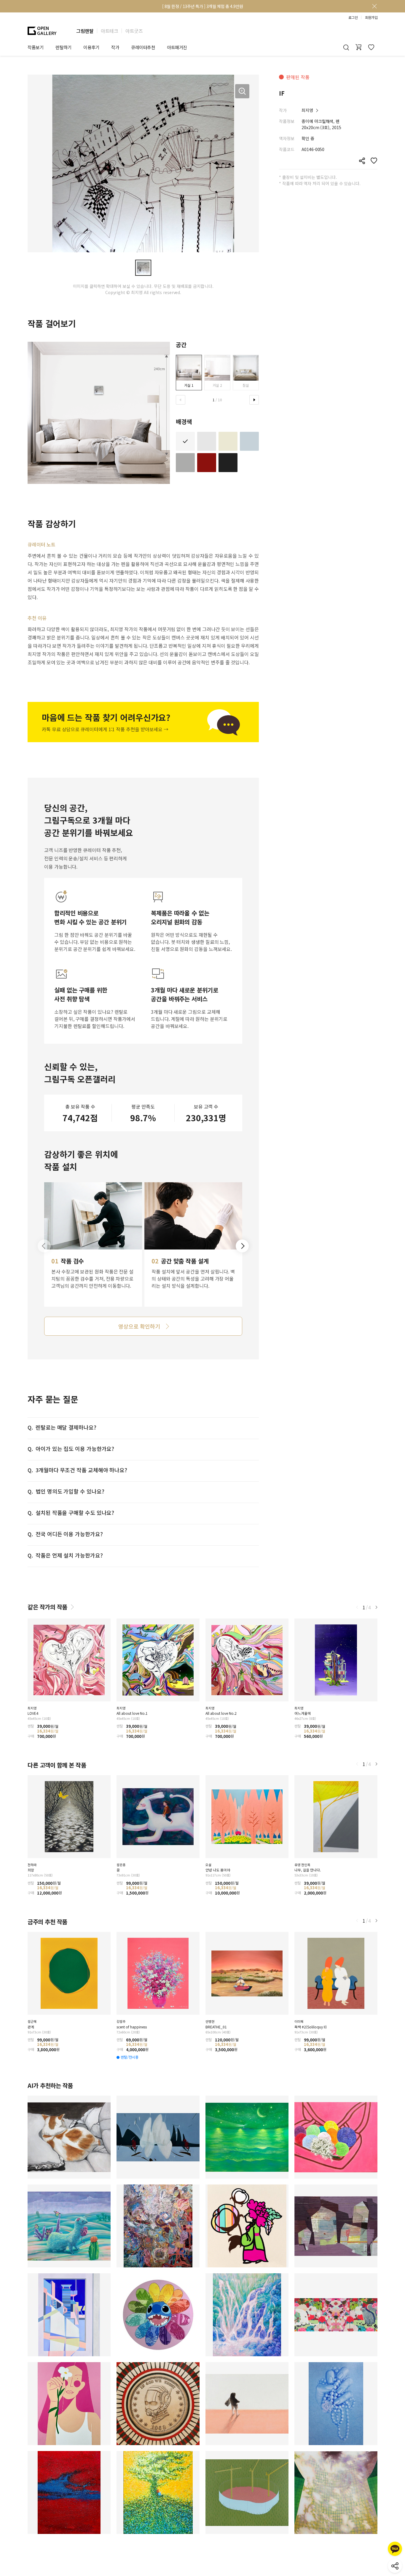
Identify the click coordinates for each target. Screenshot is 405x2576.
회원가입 (371, 17)
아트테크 (109, 31)
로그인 (353, 17)
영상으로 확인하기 (139, 1326)
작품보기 (36, 47)
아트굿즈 (134, 31)
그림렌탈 (85, 31)
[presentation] (181, 400)
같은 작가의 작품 (47, 1607)
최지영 (307, 110)
